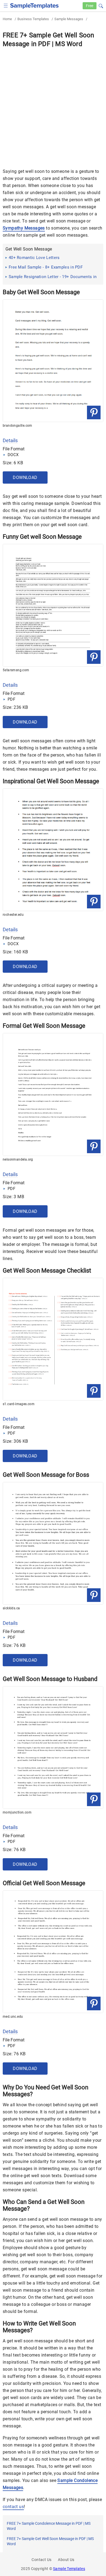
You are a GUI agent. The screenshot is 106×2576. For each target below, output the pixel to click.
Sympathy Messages (24, 228)
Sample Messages (69, 19)
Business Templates (33, 19)
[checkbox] (6, 5)
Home (7, 19)
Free (90, 6)
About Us (66, 2560)
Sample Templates (69, 2569)
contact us (13, 2507)
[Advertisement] (53, 104)
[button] (101, 5)
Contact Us (41, 2560)
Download (25, 477)
